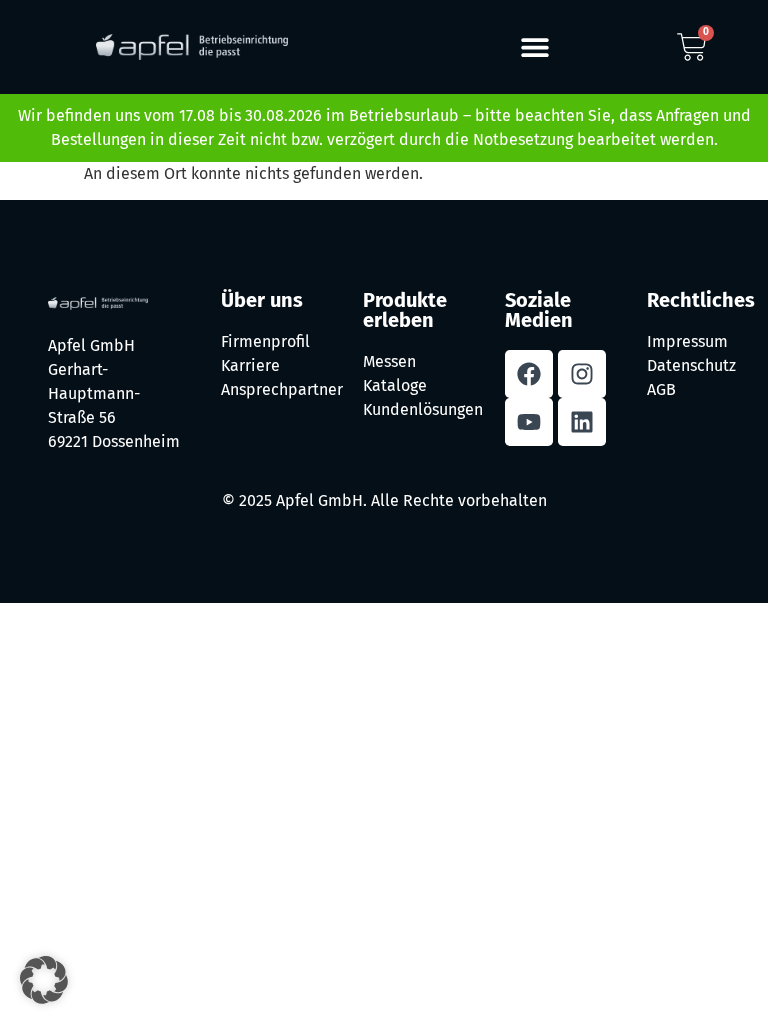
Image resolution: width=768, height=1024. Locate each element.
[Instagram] (582, 374)
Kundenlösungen (423, 409)
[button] (535, 47)
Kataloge (395, 385)
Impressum (687, 341)
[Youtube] (529, 422)
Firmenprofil (265, 341)
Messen (389, 361)
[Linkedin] (582, 422)
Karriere (250, 365)
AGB (661, 389)
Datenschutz (691, 365)
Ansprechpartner (282, 389)
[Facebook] (529, 374)
